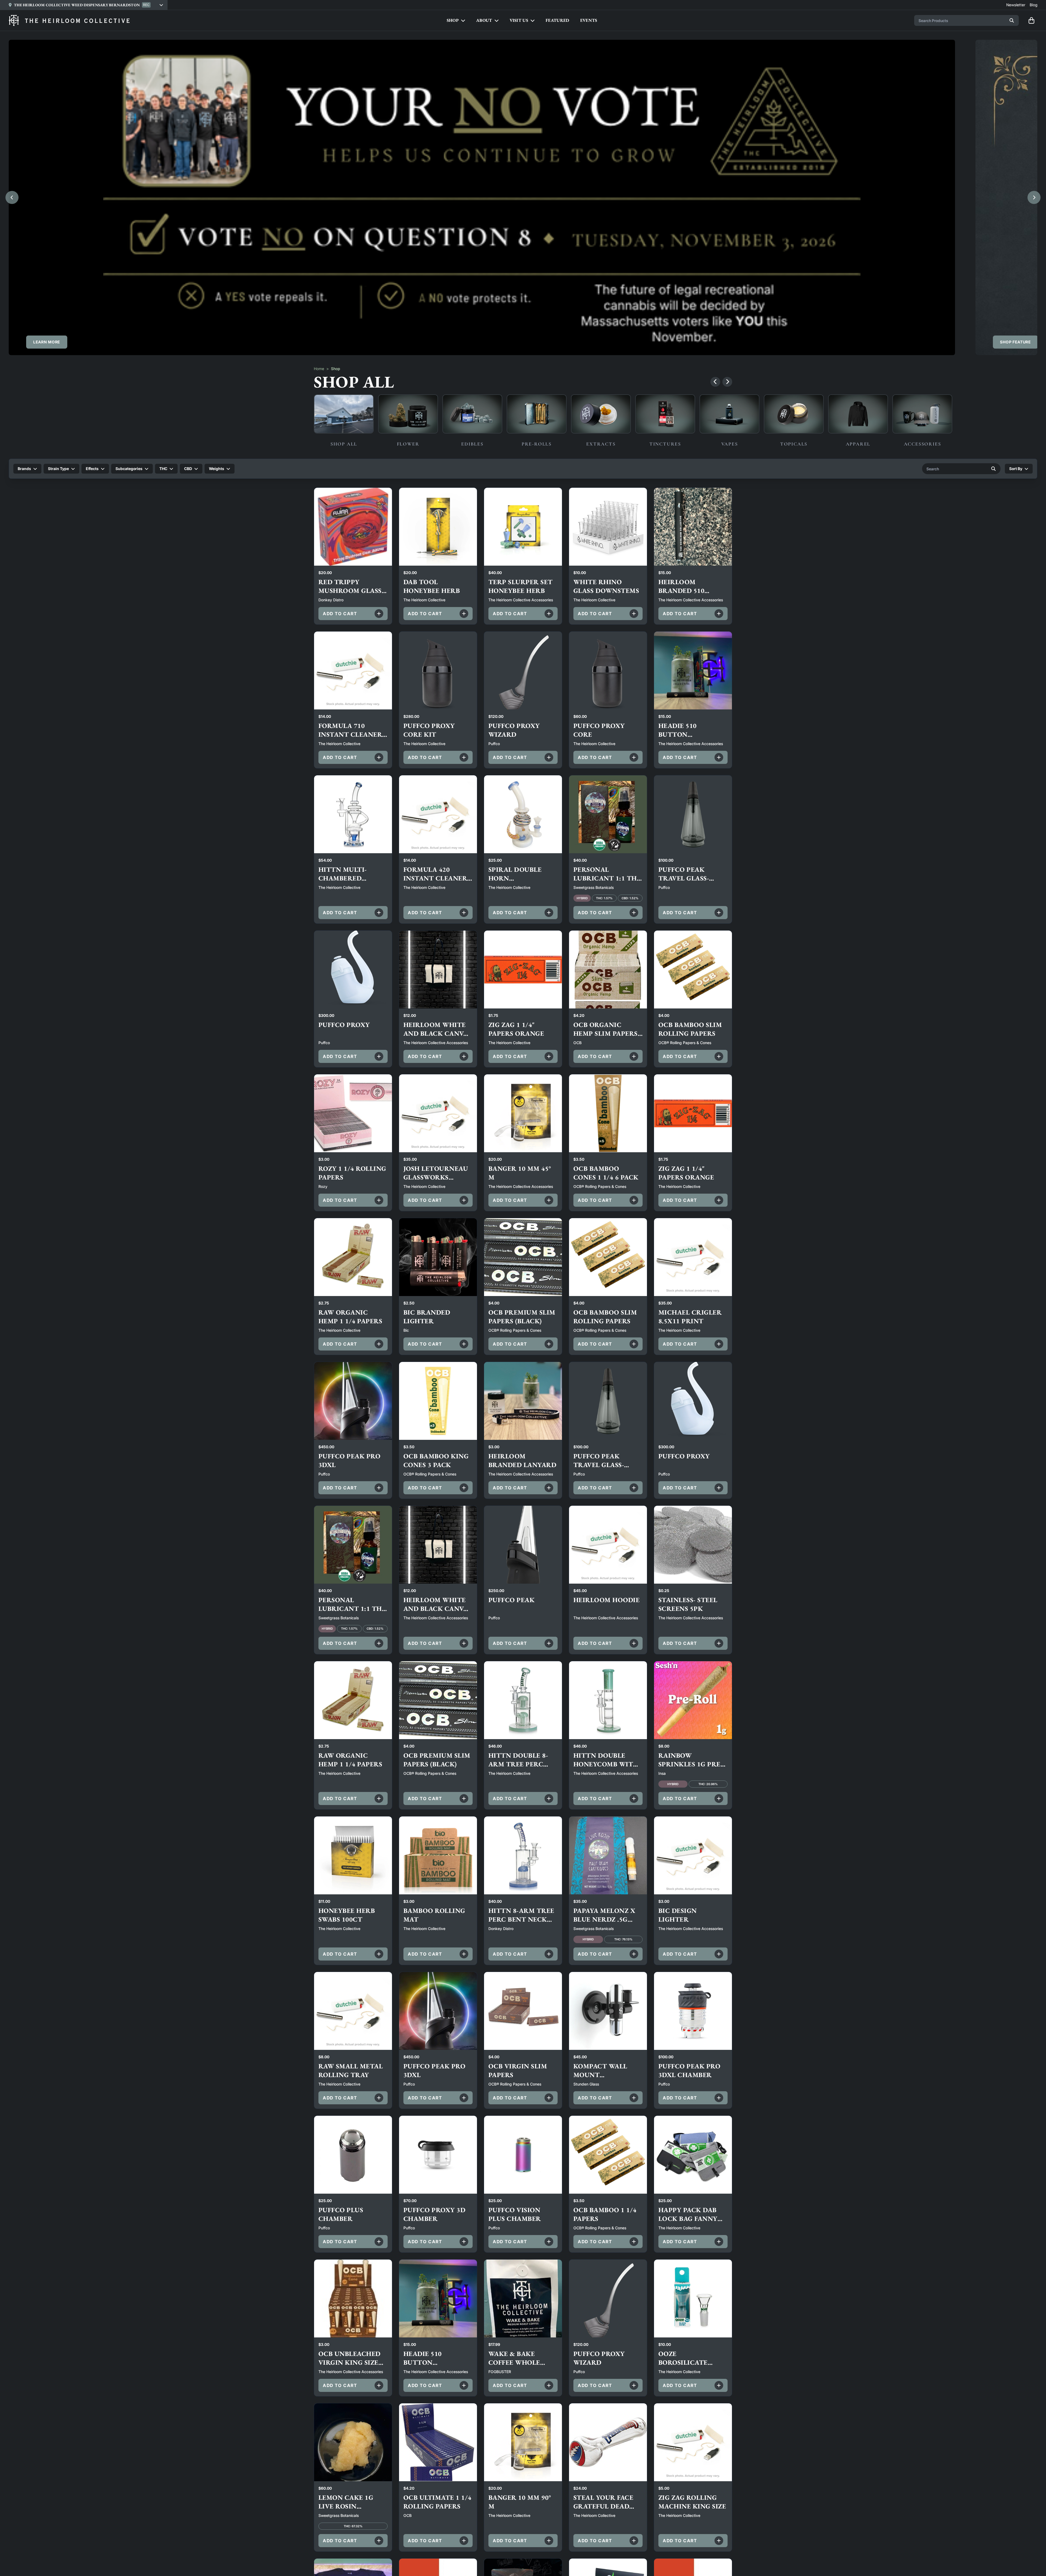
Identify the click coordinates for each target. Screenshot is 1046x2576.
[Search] (1012, 20)
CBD (188, 469)
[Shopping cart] (1031, 20)
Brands (24, 469)
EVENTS (589, 20)
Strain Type (58, 469)
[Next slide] (1034, 197)
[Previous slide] (12, 197)
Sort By (1016, 469)
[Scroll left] (715, 382)
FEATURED (557, 20)
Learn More (47, 342)
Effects (92, 469)
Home (319, 369)
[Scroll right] (727, 382)
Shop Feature (1015, 342)
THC (163, 469)
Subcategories (129, 469)
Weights (217, 469)
